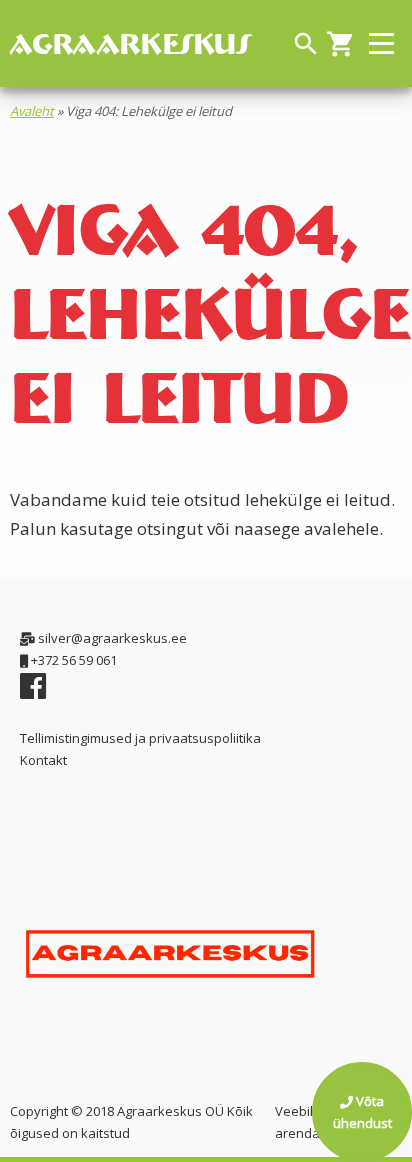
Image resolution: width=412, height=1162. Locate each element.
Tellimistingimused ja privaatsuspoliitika (140, 738)
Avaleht (32, 111)
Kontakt (43, 760)
